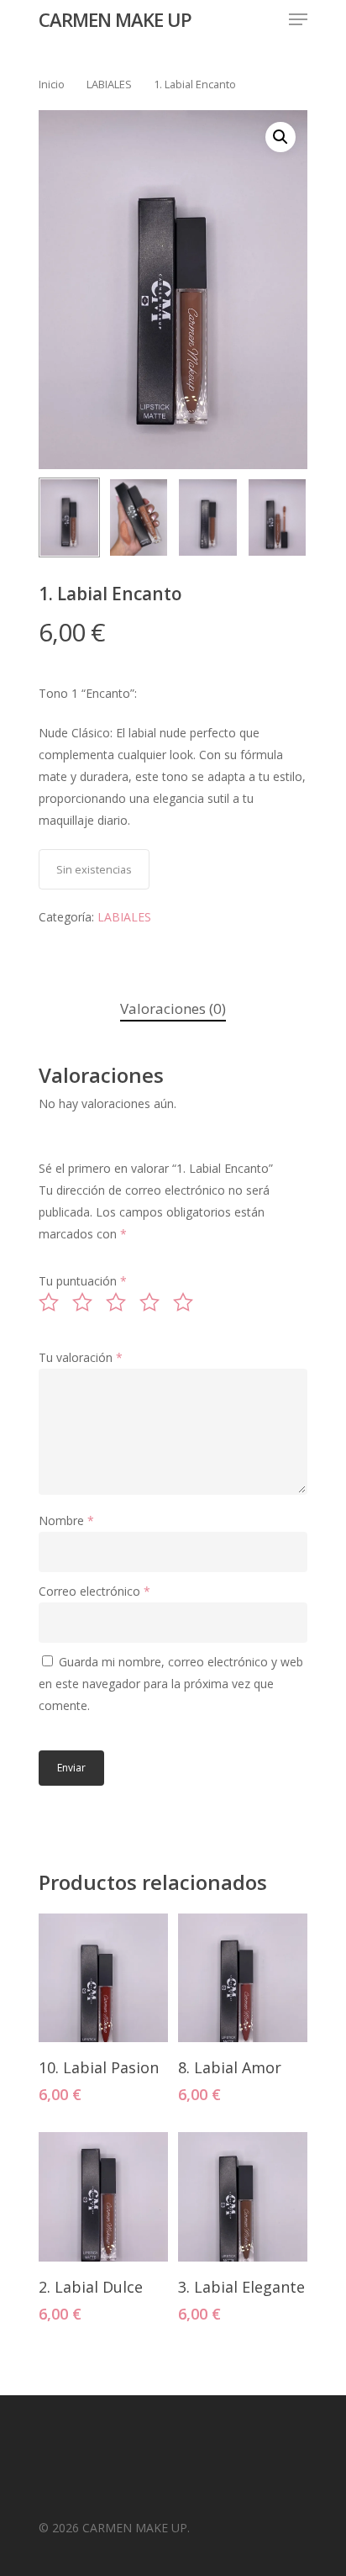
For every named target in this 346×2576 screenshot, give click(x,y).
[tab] (173, 1009)
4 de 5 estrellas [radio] (155, 1302)
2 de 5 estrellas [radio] (87, 1302)
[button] (280, 137)
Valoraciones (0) (173, 1008)
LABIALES (109, 84)
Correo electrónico (94, 1591)
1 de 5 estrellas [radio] (54, 1302)
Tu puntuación (83, 1281)
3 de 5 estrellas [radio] (121, 1302)
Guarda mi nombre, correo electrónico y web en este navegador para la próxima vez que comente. (171, 1684)
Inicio (52, 84)
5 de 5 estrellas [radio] (188, 1302)
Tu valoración (81, 1357)
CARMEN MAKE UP (115, 19)
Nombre (66, 1520)
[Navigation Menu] (298, 19)
